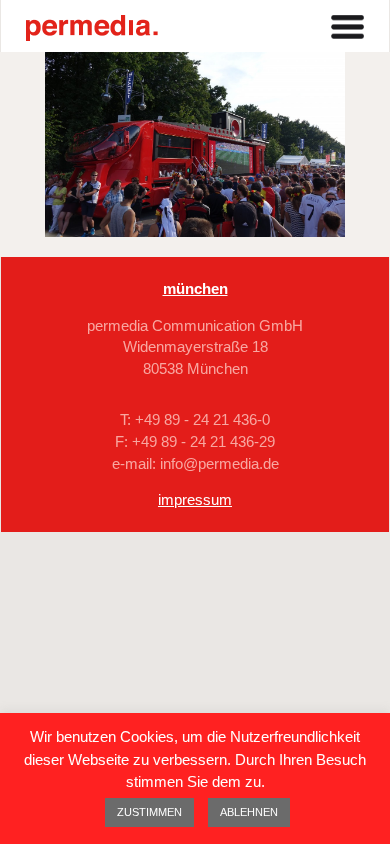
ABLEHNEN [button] (249, 812)
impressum (195, 499)
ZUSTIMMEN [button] (149, 812)
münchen (195, 288)
